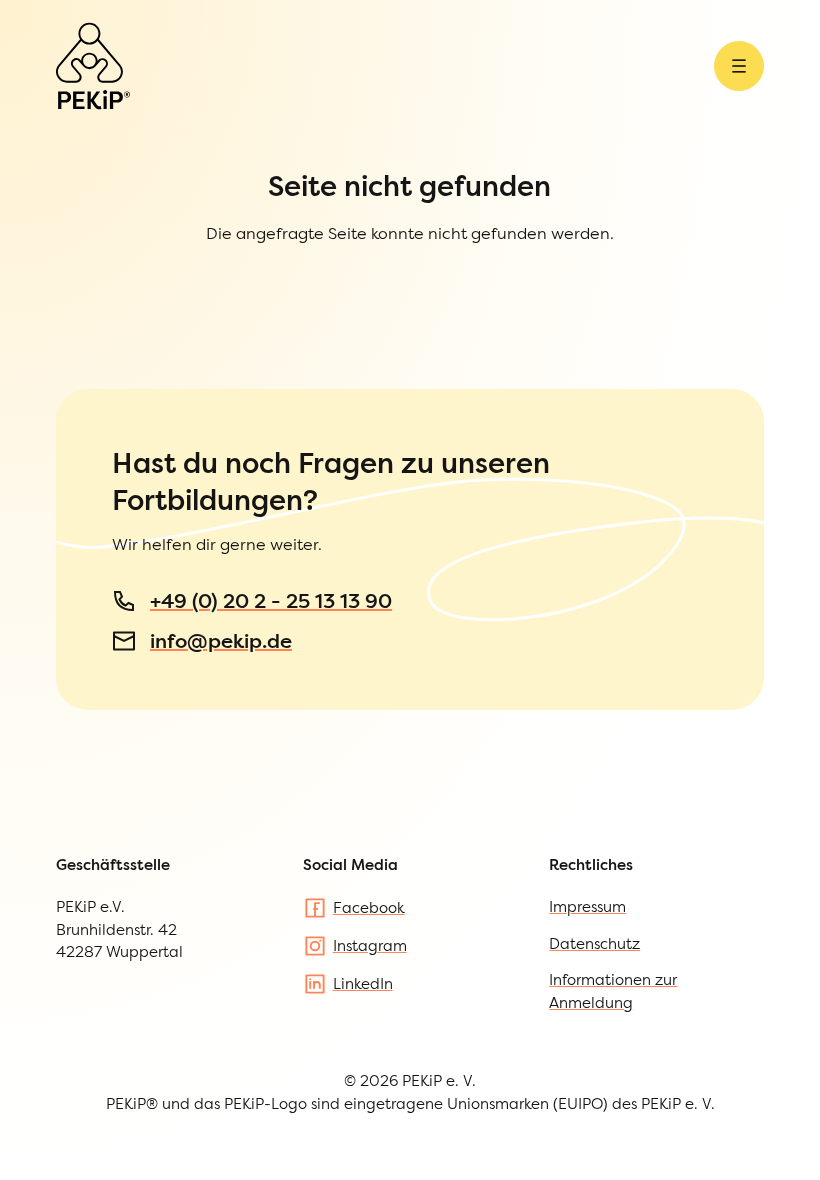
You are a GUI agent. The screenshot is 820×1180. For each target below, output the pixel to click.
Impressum (587, 906)
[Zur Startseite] (93, 66)
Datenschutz (594, 943)
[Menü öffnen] (739, 66)
